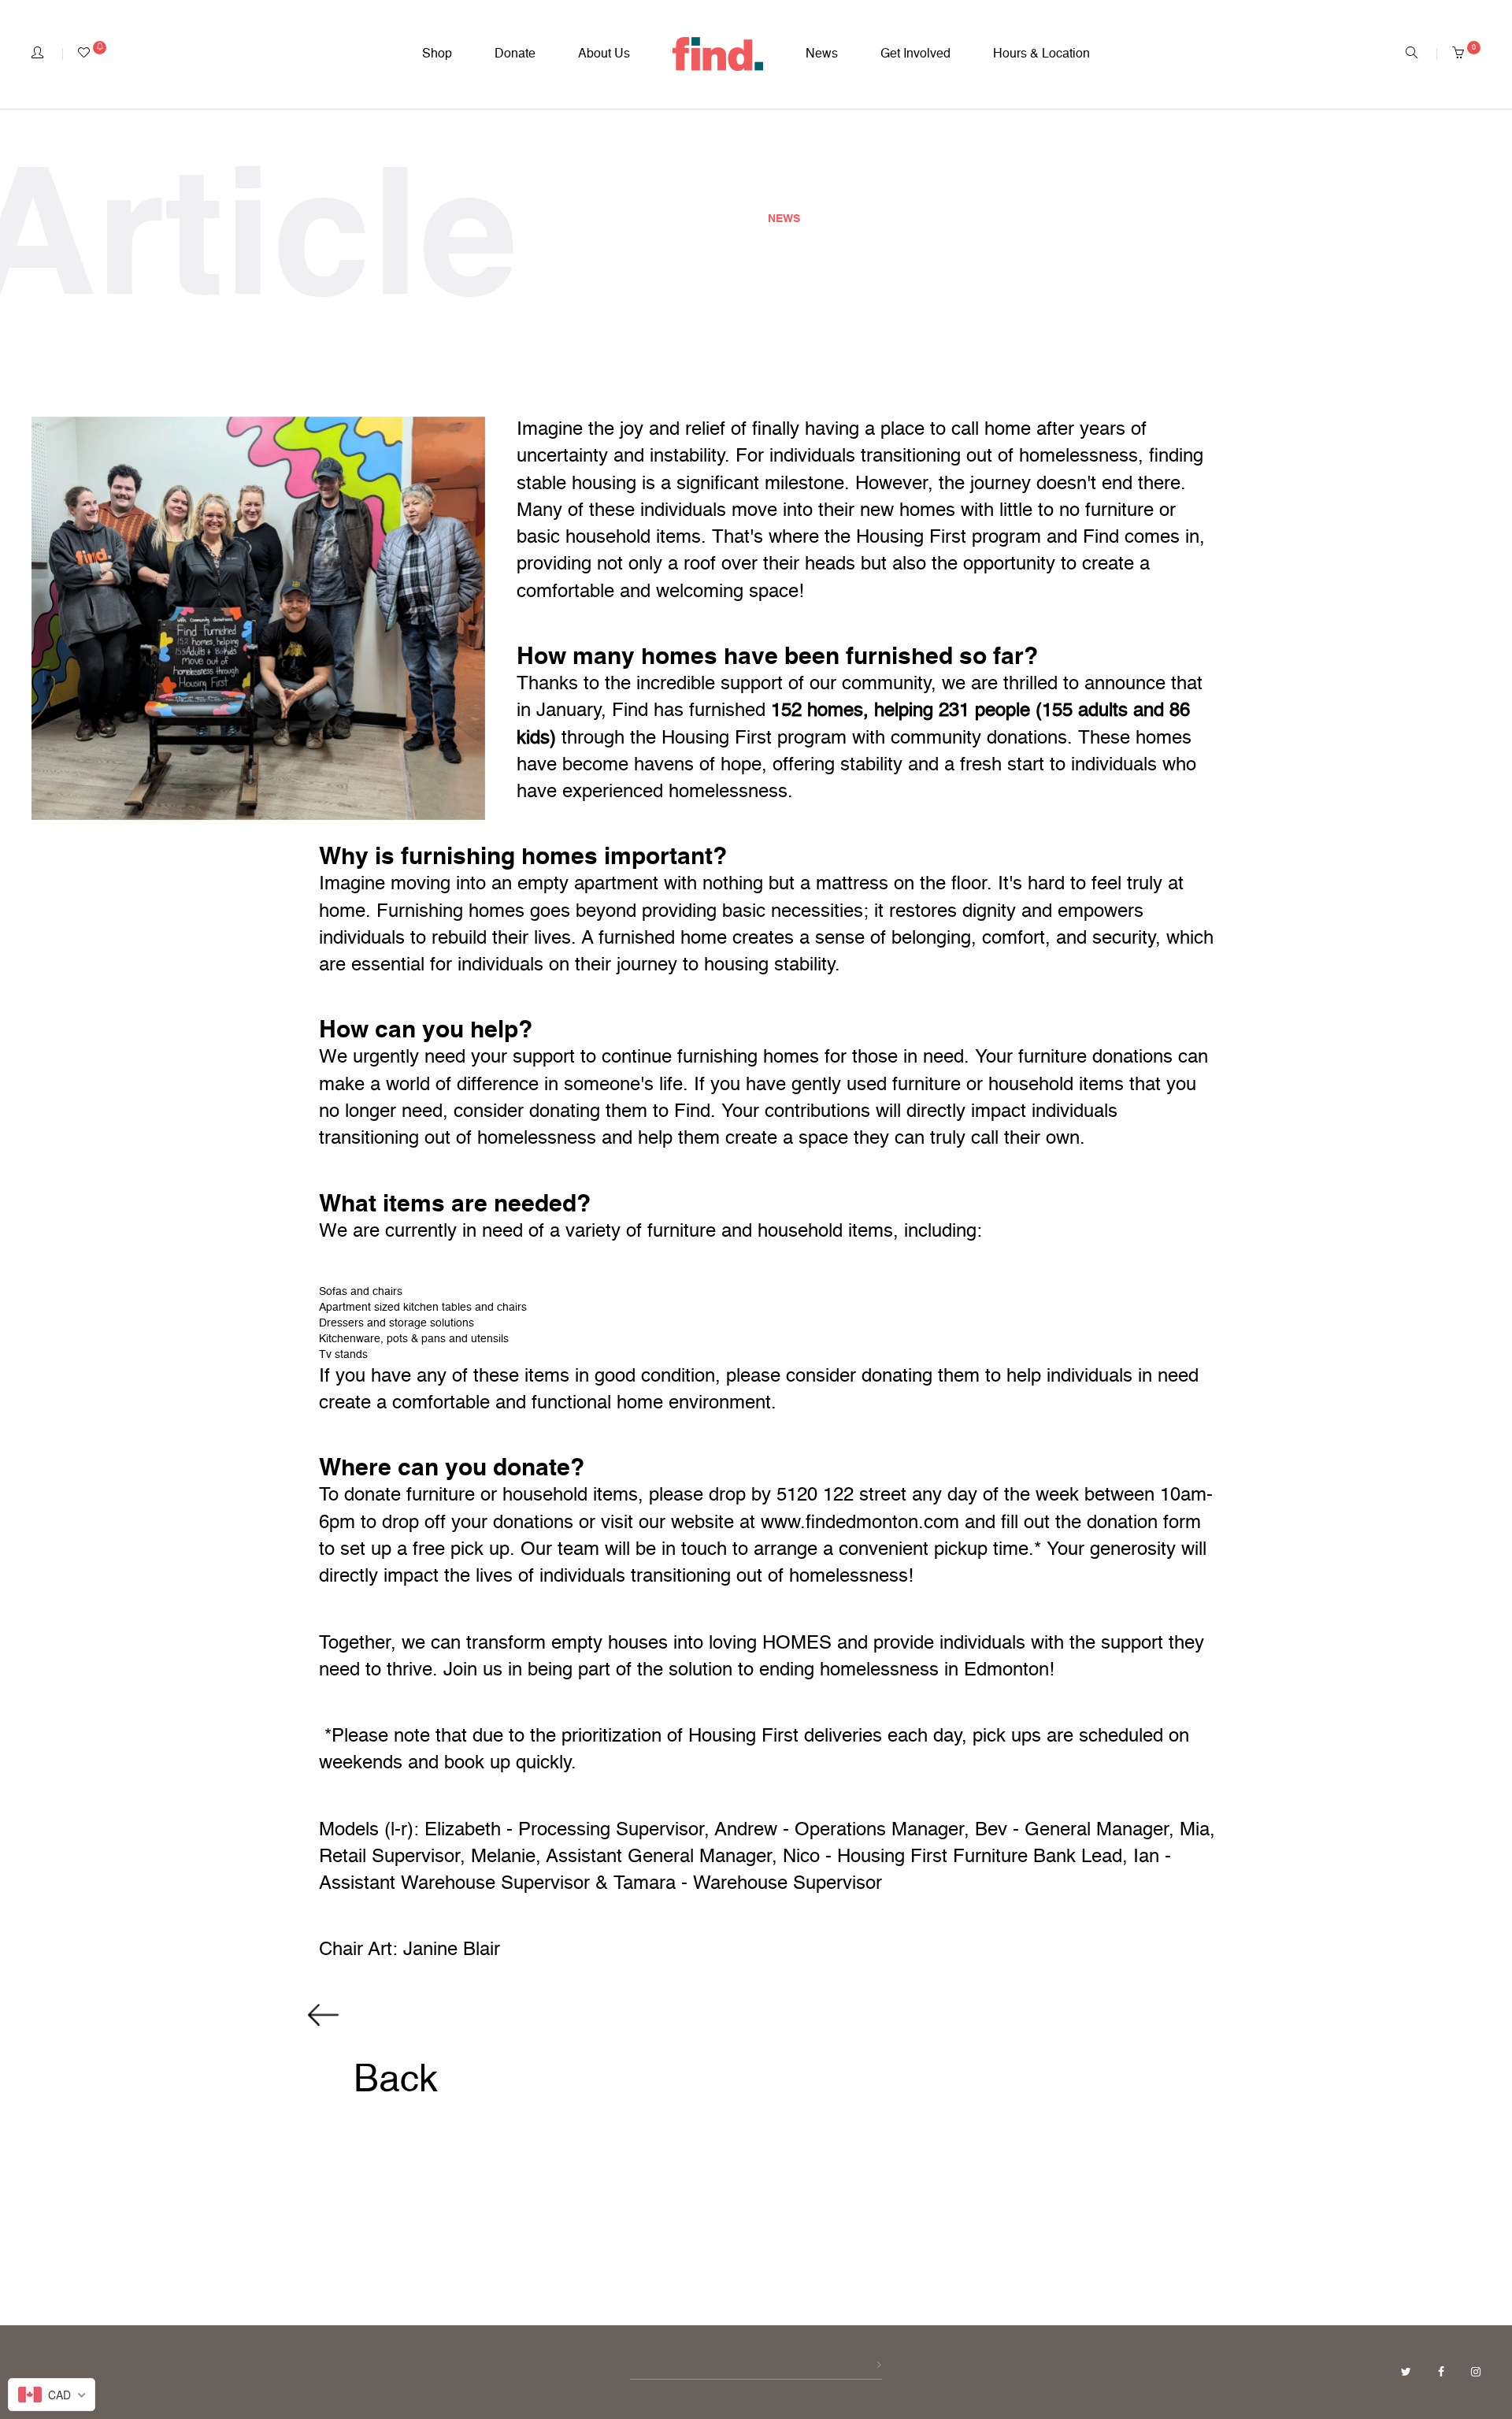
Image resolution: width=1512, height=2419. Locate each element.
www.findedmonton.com (860, 1523)
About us (604, 54)
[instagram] (1476, 2373)
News (822, 54)
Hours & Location (1041, 54)
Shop (437, 54)
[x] (1408, 2373)
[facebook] (1443, 2373)
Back (391, 2081)
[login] (37, 54)
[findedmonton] (718, 54)
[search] (1412, 54)
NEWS (784, 219)
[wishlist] (92, 54)
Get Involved (915, 54)
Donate (515, 54)
